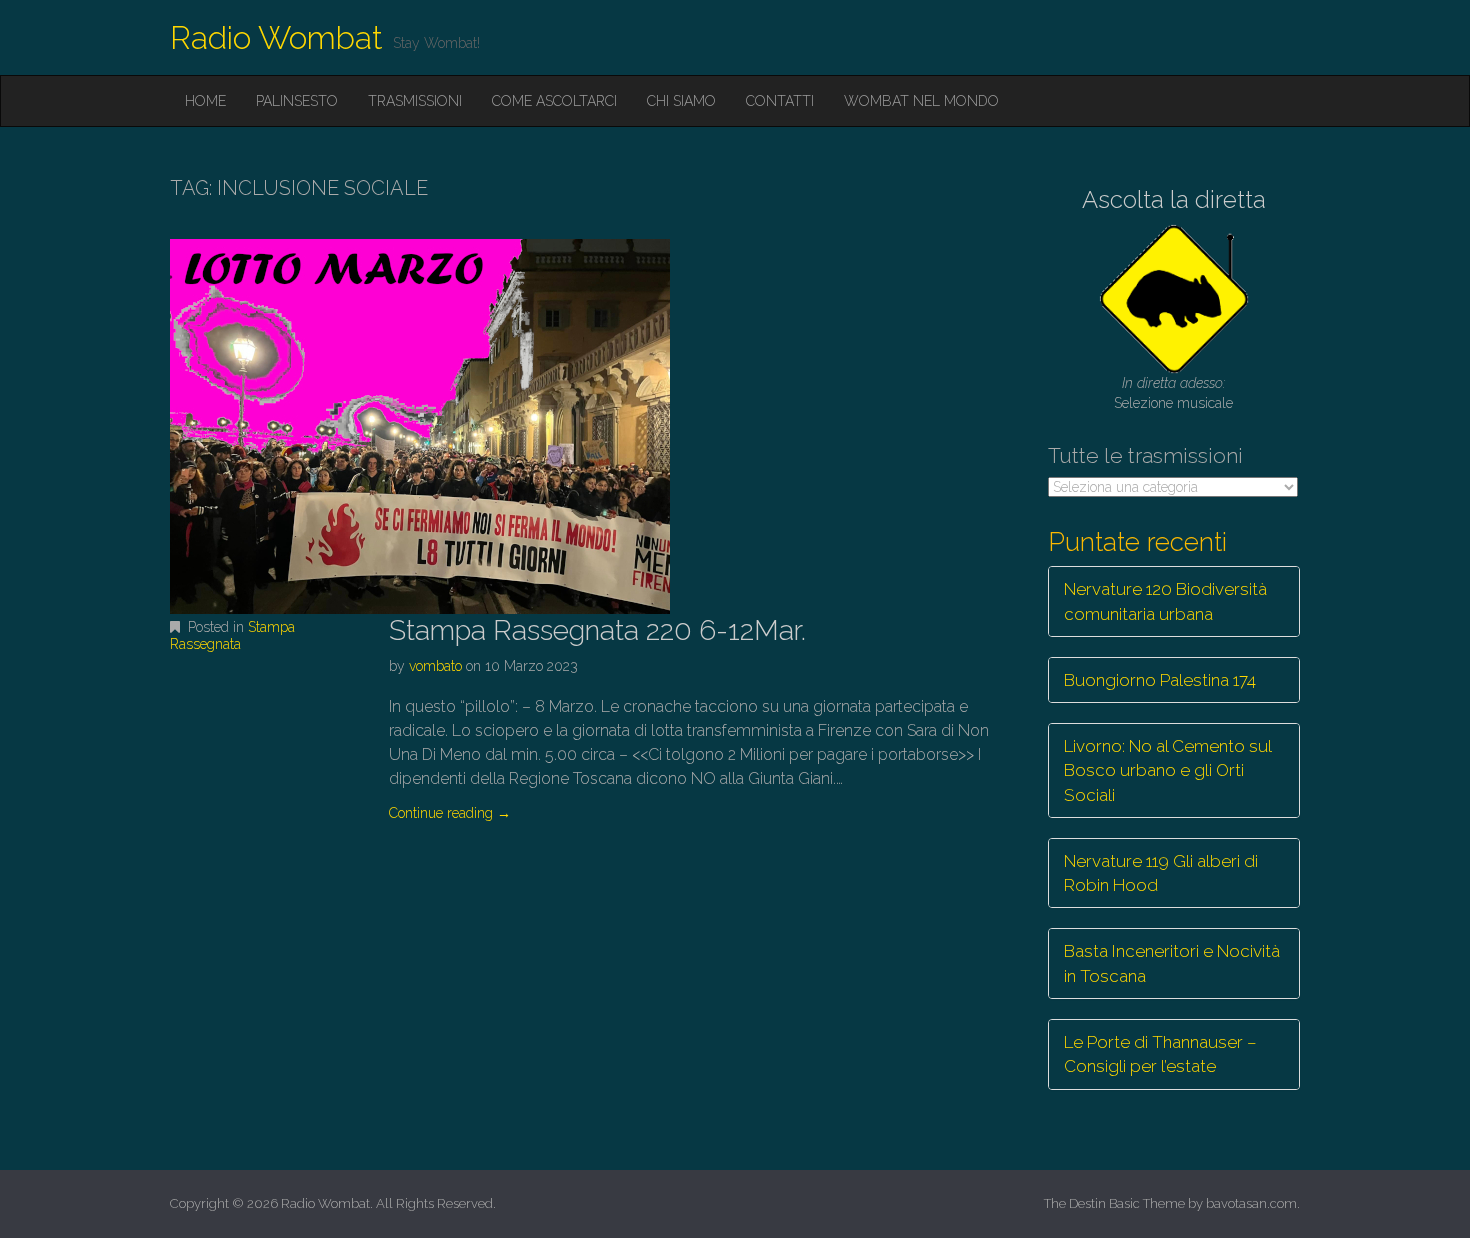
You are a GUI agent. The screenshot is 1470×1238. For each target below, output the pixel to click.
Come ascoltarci (554, 101)
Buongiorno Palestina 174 (1160, 680)
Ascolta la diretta (1174, 199)
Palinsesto (297, 101)
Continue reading (450, 813)
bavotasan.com (1251, 1203)
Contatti (780, 101)
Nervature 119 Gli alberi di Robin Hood (1161, 873)
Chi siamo (681, 101)
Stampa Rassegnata (232, 635)
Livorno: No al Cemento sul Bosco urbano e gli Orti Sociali (1168, 770)
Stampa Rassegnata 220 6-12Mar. (597, 630)
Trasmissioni (415, 101)
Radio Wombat (276, 37)
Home (205, 101)
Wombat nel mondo (921, 101)
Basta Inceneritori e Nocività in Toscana (1172, 963)
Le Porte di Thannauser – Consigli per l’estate (1160, 1054)
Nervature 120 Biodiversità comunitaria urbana (1165, 601)
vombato (435, 666)
